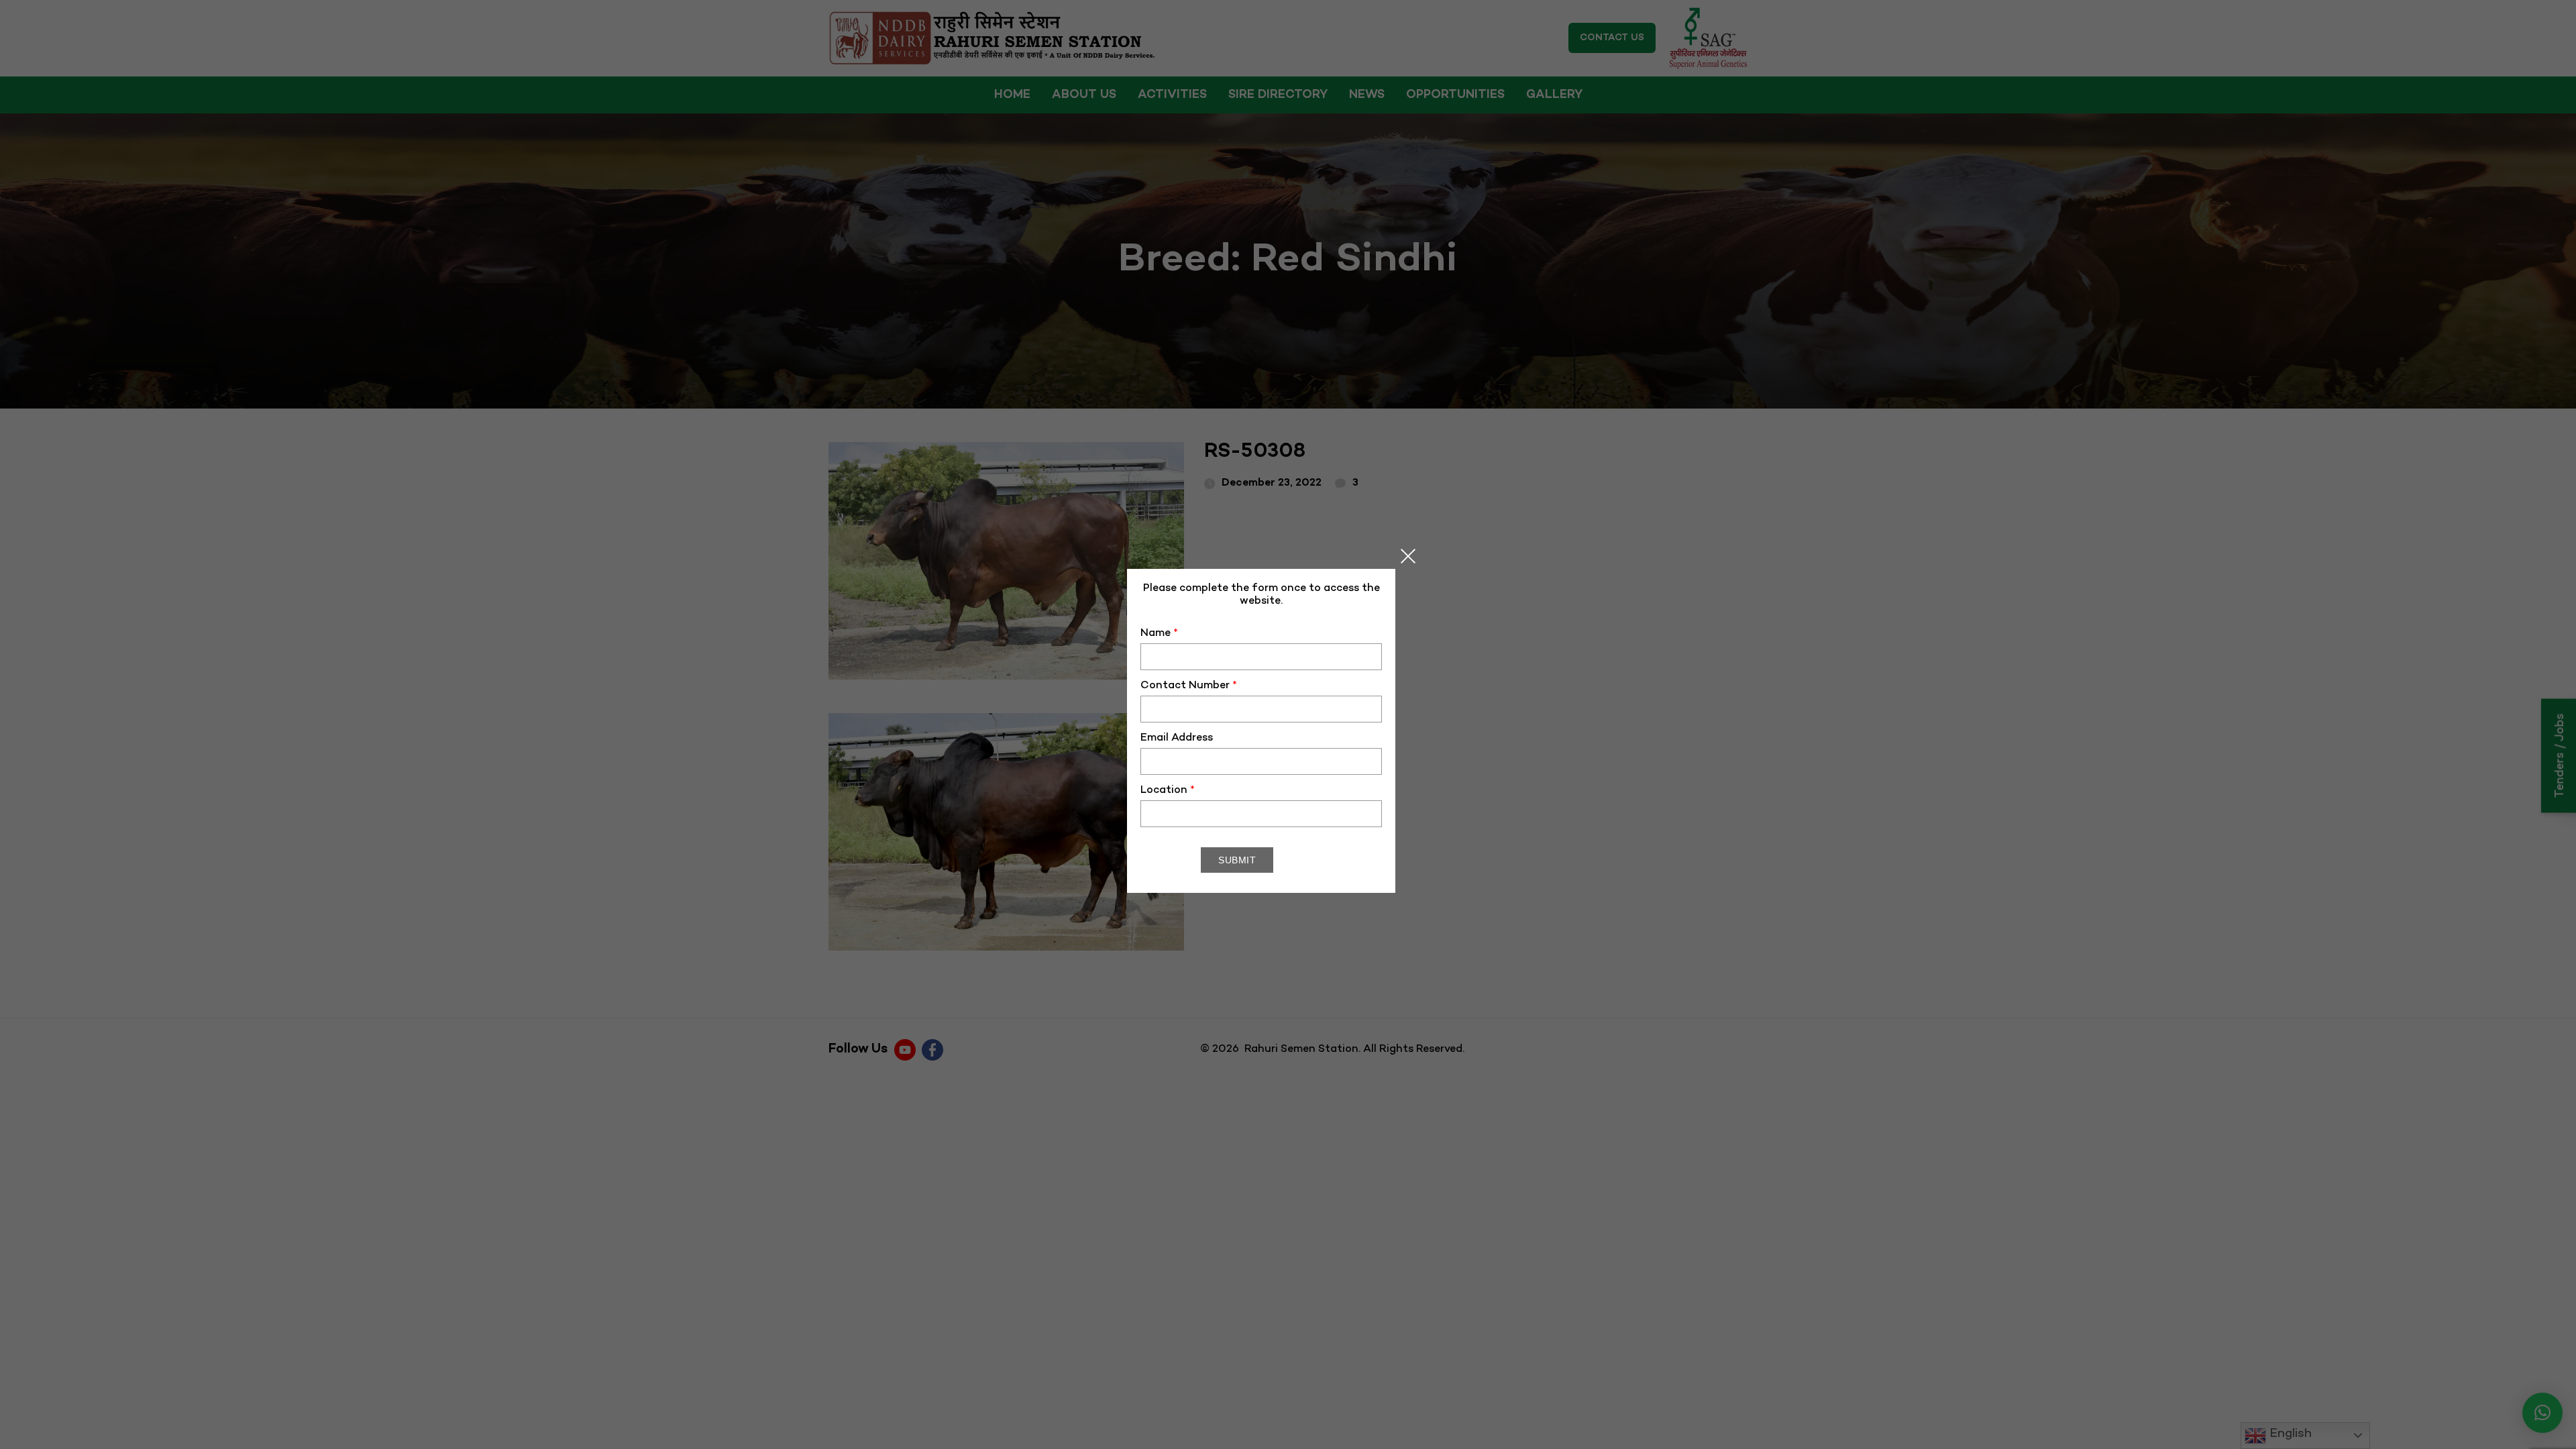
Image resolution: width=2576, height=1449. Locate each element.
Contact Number (1189, 686)
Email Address (1177, 738)
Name (1159, 634)
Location (1168, 791)
